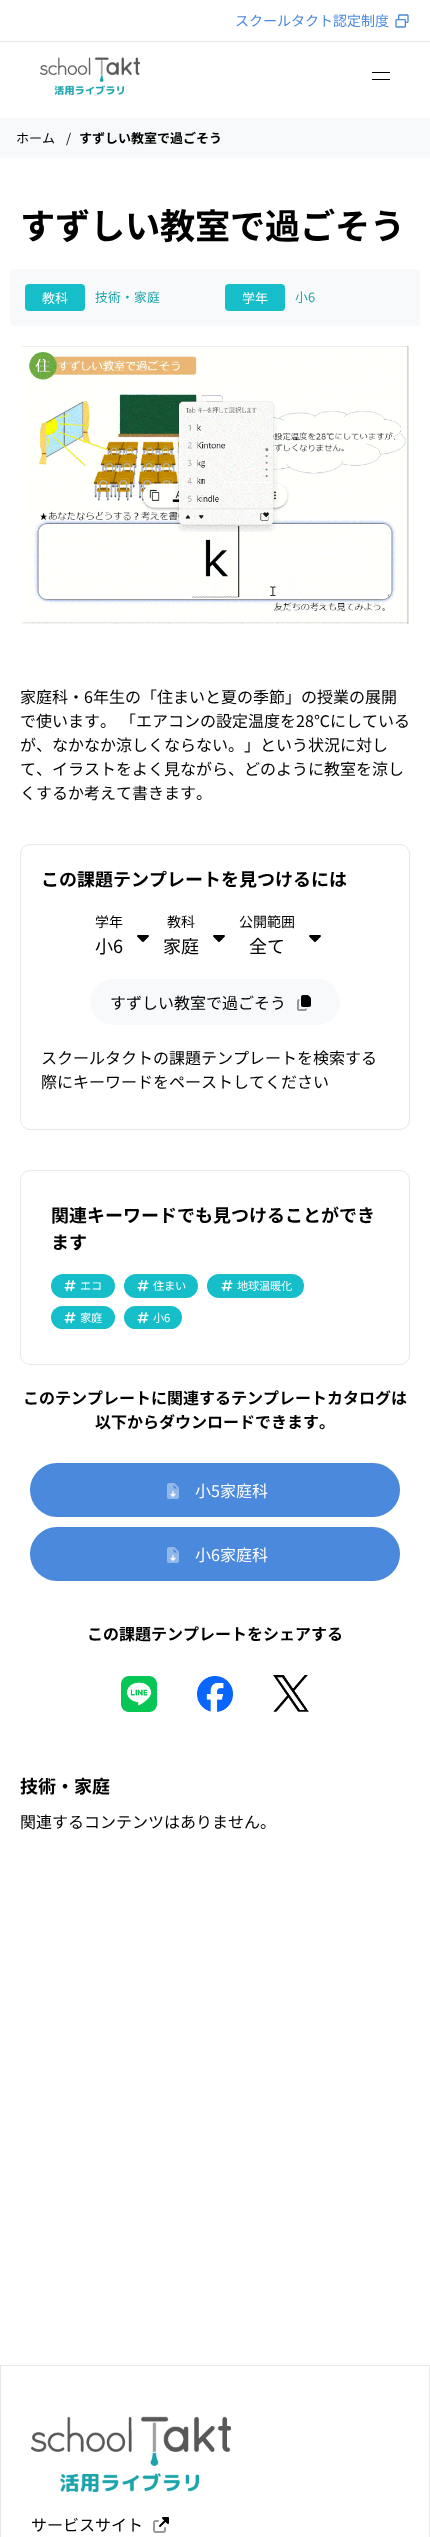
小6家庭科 (225, 1554)
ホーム (35, 137)
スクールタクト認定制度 (312, 20)
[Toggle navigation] (381, 76)
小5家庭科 (225, 1490)
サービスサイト (91, 2524)
